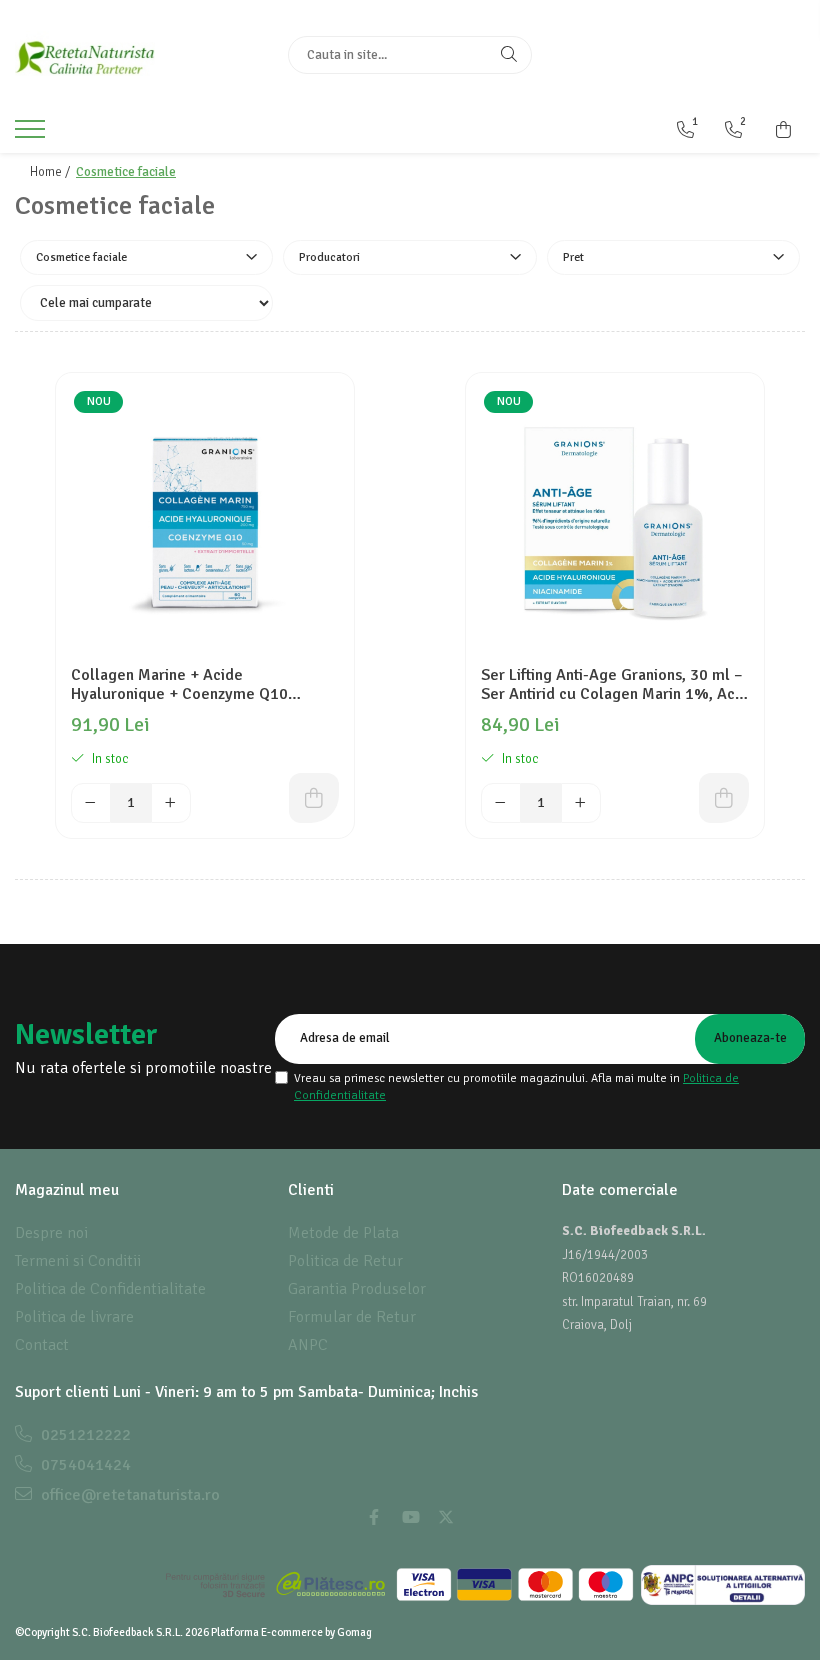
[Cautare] (509, 55)
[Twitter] (446, 1518)
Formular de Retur (352, 1317)
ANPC (308, 1345)
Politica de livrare (74, 1317)
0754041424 (84, 1465)
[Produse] (32, 135)
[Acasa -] (136, 55)
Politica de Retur (345, 1261)
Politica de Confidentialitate (110, 1289)
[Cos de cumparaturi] (783, 130)
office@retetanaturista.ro (128, 1495)
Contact (42, 1345)
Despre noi (51, 1233)
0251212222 (84, 1435)
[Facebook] (374, 1518)
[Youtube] (410, 1518)
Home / (51, 172)
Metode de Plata (343, 1233)
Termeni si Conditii (78, 1261)
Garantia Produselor (357, 1289)
